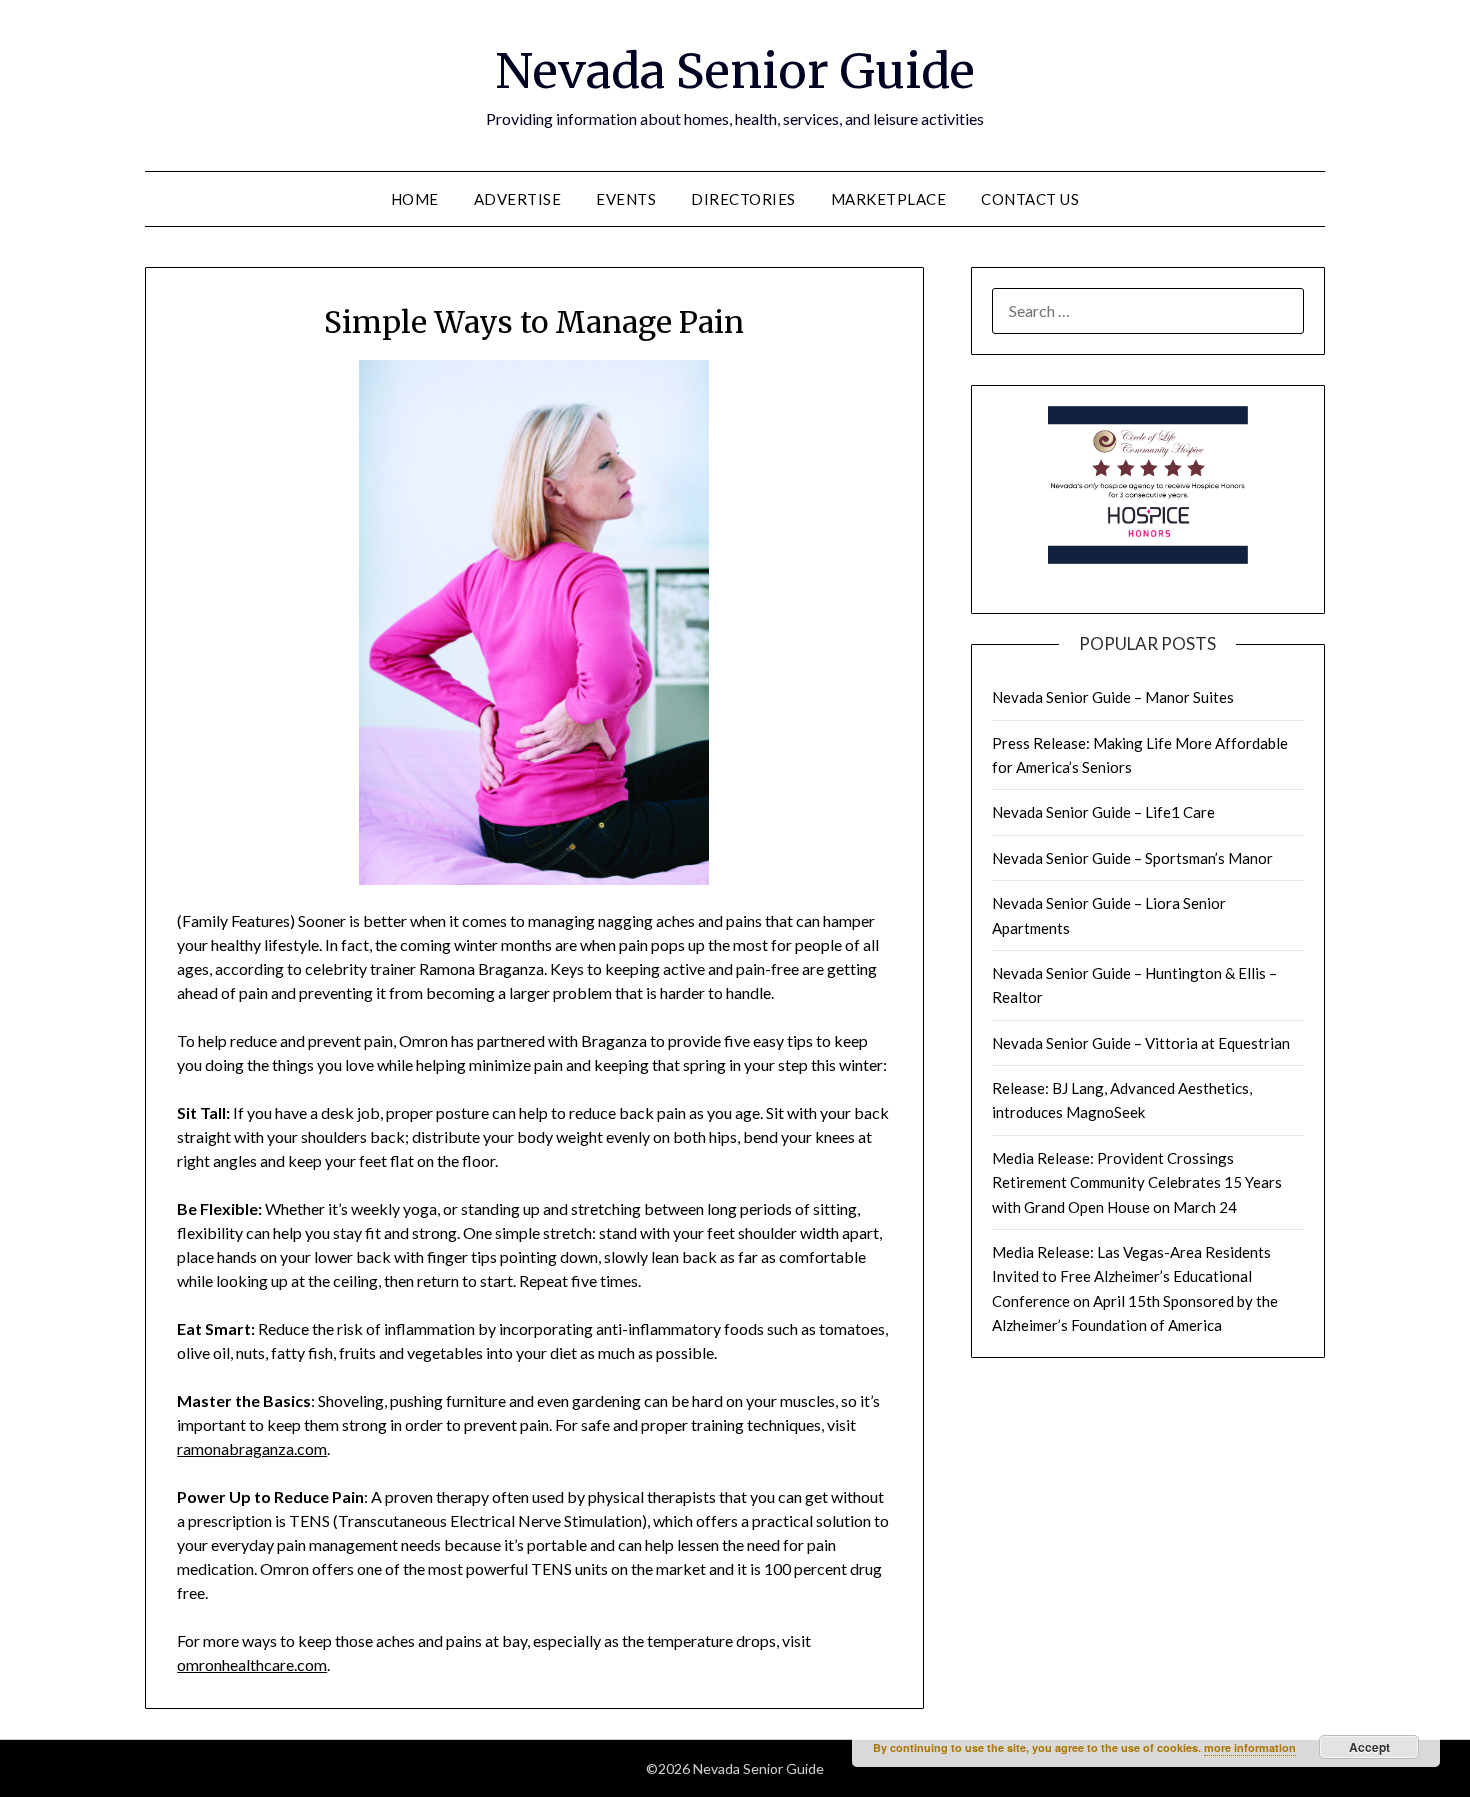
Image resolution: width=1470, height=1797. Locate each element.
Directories (743, 199)
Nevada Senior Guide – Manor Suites (1113, 697)
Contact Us (1030, 199)
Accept (1369, 1747)
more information (1250, 1747)
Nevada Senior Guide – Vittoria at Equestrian (1141, 1043)
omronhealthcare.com (252, 1664)
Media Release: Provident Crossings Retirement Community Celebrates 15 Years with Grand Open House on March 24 (1137, 1182)
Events (626, 199)
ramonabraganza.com (252, 1448)
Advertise (518, 199)
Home (415, 199)
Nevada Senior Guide (735, 71)
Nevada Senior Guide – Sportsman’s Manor (1132, 858)
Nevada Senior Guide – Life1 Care (1103, 812)
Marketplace (889, 199)
